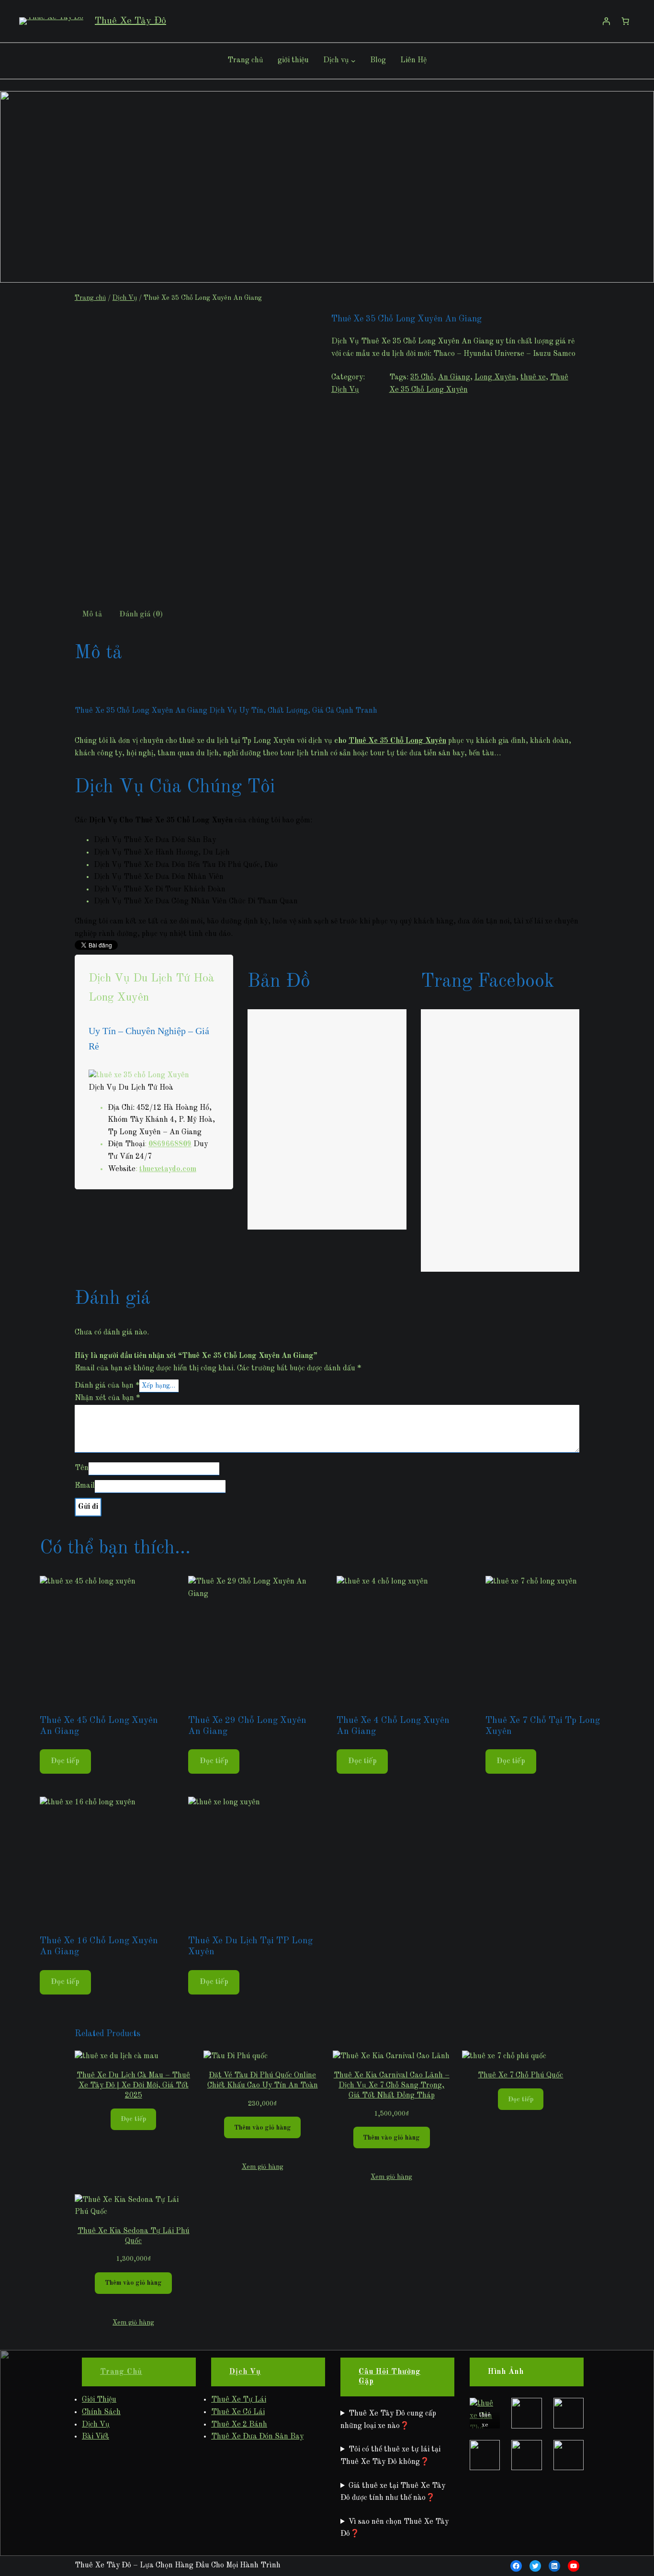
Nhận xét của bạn (107, 1398)
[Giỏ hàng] (625, 21)
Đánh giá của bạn (107, 1386)
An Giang (454, 377)
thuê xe (533, 377)
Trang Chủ (121, 2372)
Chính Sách (101, 2412)
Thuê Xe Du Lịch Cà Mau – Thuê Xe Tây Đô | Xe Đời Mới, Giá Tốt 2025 (133, 2086)
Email (85, 1486)
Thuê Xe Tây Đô (130, 21)
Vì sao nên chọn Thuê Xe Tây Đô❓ (395, 2528)
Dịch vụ (336, 60)
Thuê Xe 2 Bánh (239, 2425)
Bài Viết (96, 2437)
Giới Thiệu (99, 2400)
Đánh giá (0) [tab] (141, 615)
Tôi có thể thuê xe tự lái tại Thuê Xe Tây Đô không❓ (390, 2456)
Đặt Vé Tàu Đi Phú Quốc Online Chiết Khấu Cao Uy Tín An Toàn (263, 2080)
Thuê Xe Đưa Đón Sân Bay (257, 2437)
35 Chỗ (422, 377)
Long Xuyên (495, 377)
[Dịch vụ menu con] (353, 61)
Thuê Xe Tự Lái (239, 2400)
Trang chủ (90, 298)
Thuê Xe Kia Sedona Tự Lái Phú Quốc (134, 2236)
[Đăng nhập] (606, 21)
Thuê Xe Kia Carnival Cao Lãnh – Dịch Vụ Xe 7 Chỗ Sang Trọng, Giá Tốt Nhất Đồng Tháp (392, 2086)
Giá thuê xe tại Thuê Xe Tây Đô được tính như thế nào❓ (393, 2492)
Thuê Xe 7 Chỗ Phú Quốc (520, 2075)
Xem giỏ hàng (263, 2167)
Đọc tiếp (65, 1761)
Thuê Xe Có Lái (238, 2412)
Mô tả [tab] (92, 615)
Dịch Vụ (125, 298)
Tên (82, 1468)
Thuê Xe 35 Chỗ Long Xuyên (397, 741)
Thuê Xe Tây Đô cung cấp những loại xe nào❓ (388, 2420)
